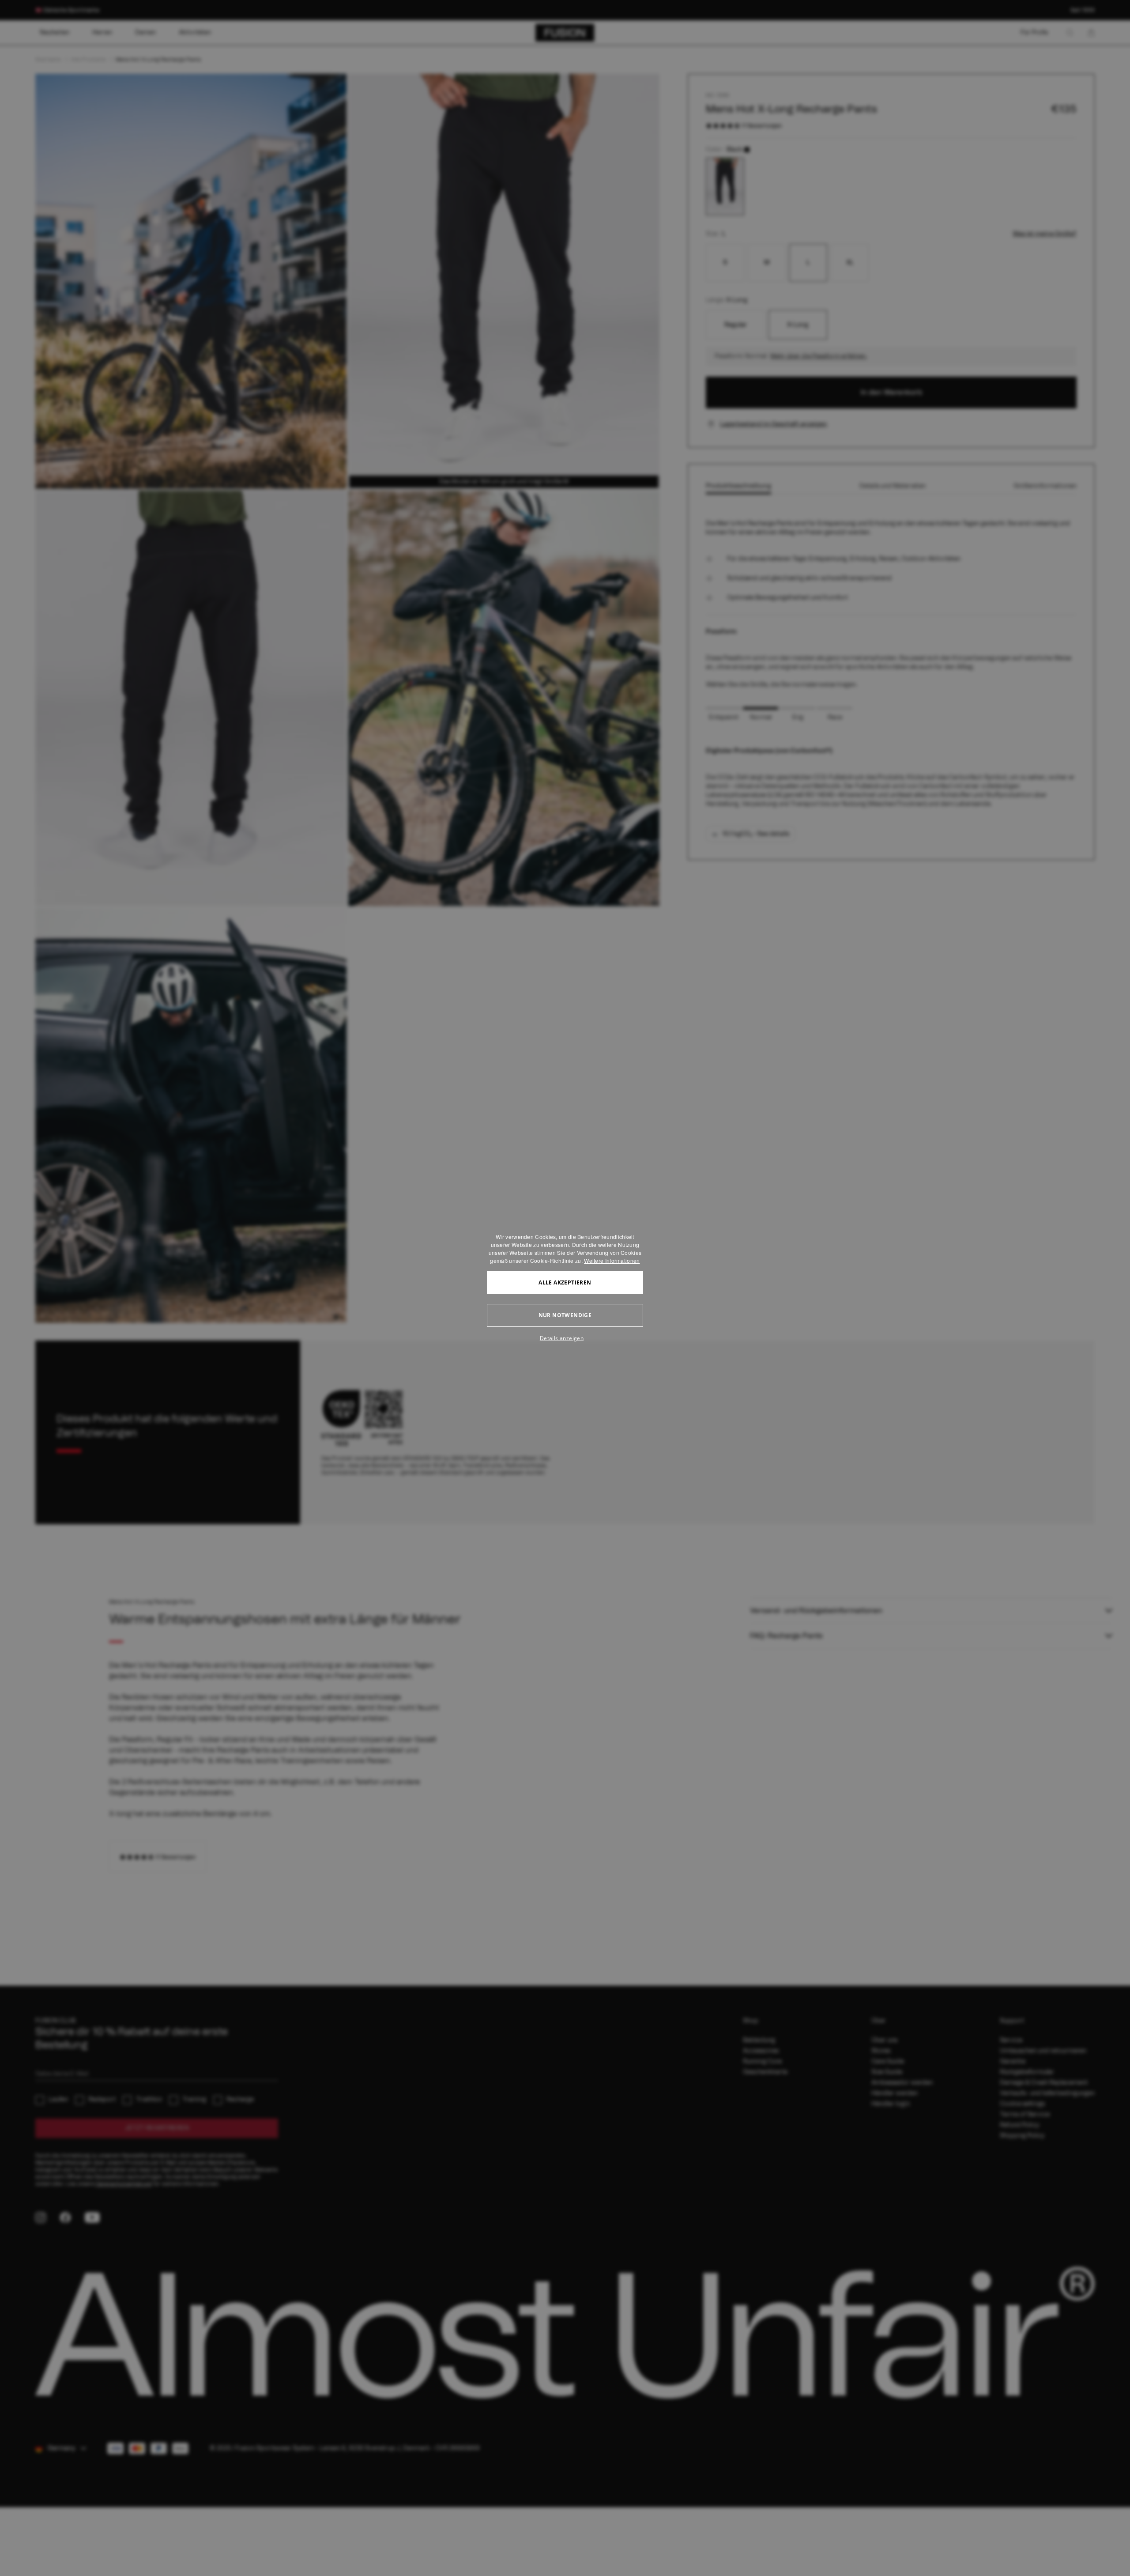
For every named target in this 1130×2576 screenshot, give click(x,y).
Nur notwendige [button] (565, 1315)
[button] (565, 1338)
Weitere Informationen (612, 1260)
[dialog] (565, 1288)
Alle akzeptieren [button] (565, 1282)
